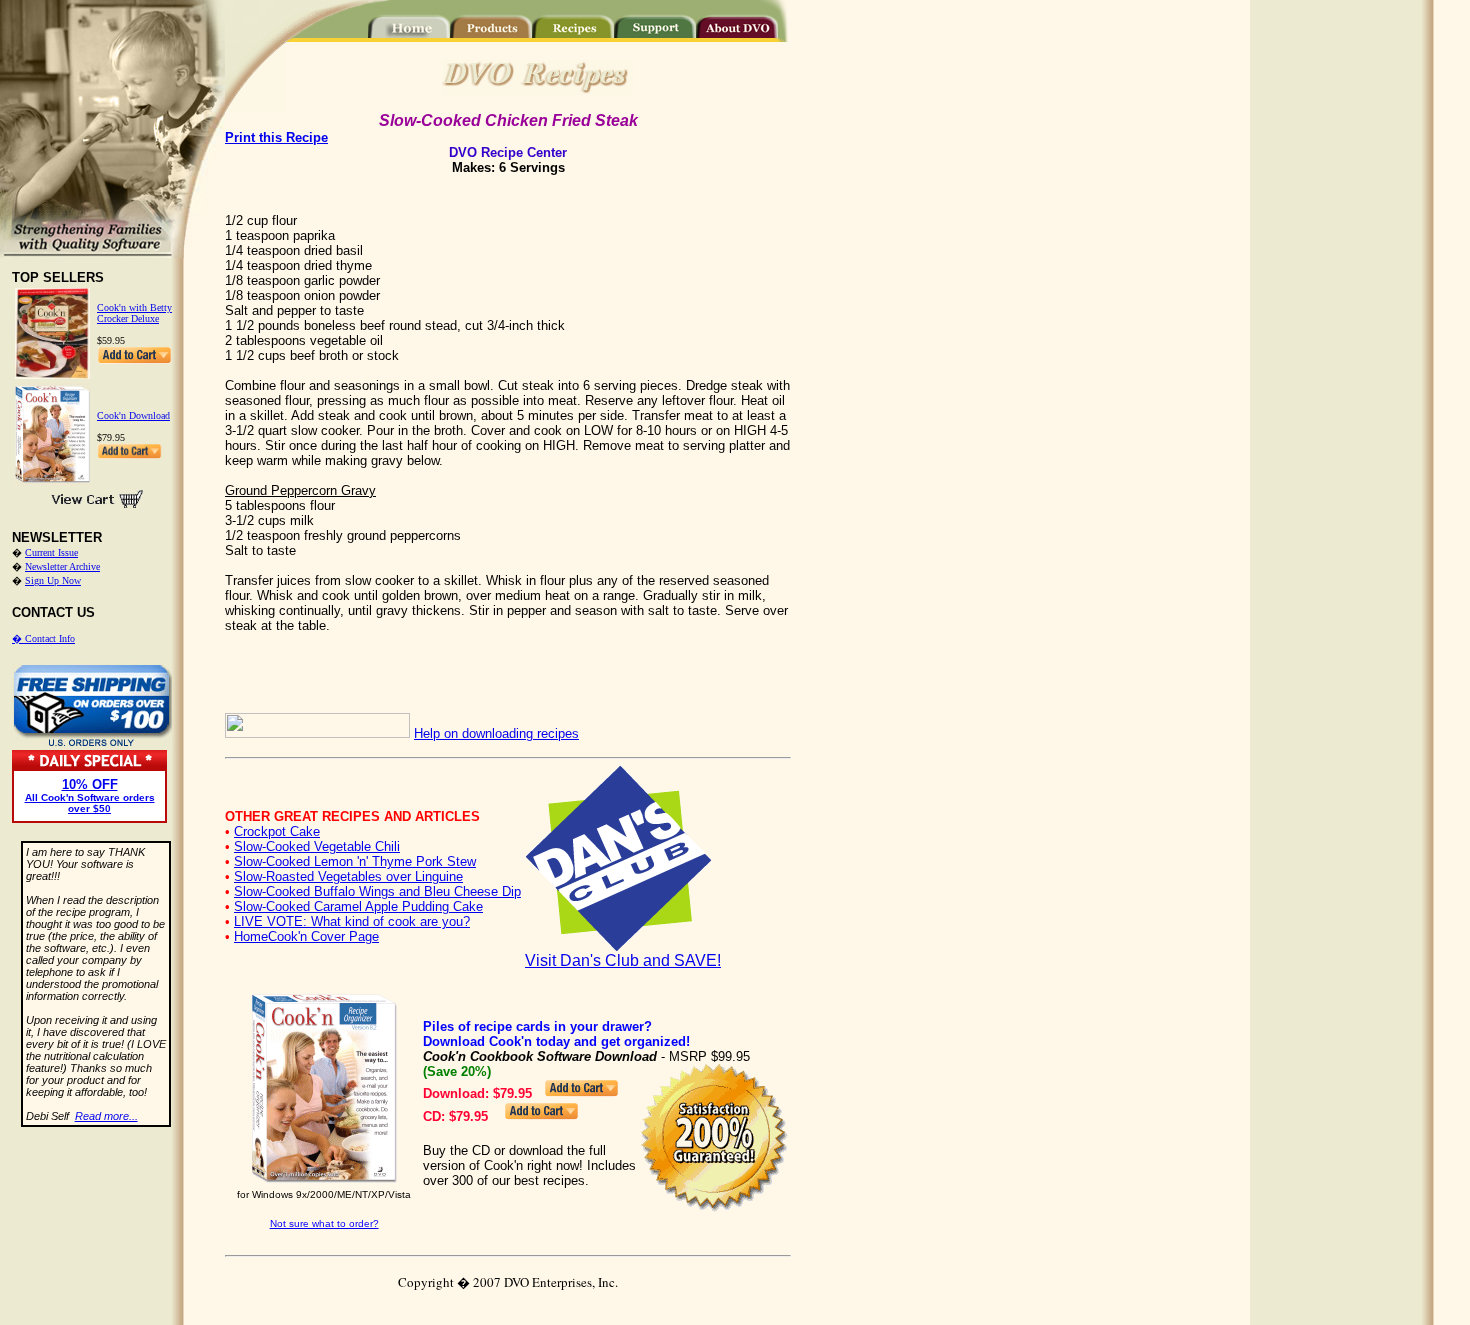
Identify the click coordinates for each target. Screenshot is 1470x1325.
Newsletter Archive (62, 566)
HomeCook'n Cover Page (306, 936)
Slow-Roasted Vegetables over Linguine (348, 876)
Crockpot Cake (277, 831)
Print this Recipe (276, 137)
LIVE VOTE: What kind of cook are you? (352, 921)
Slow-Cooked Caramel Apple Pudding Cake (358, 906)
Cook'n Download (133, 415)
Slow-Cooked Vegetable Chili (317, 846)
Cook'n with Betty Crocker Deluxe (134, 313)
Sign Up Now (53, 580)
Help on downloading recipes (496, 733)
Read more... (106, 1116)
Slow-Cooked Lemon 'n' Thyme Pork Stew (355, 861)
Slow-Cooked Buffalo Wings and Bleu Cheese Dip (377, 891)
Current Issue (51, 552)
